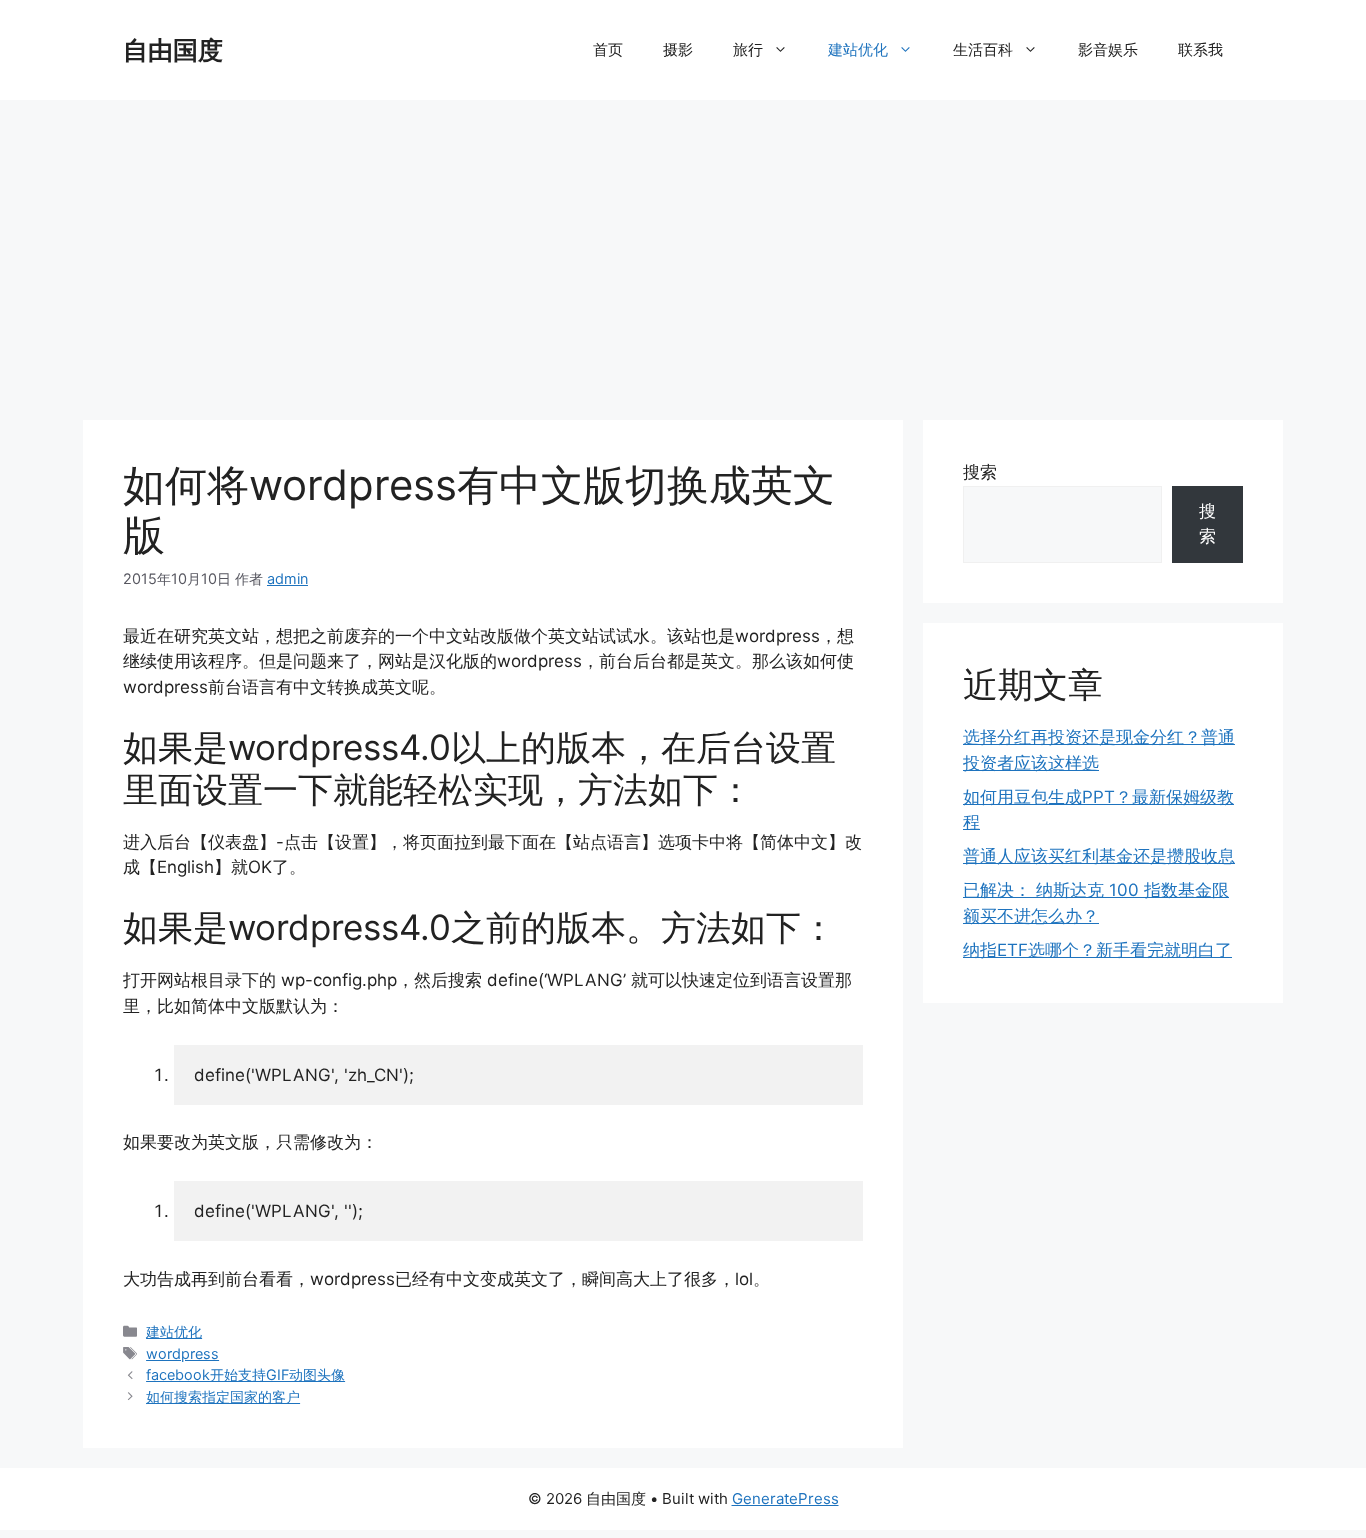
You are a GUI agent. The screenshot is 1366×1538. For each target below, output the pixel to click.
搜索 (980, 472)
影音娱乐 (1108, 49)
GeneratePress (785, 1498)
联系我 (1200, 49)
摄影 (678, 49)
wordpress (182, 1353)
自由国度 (173, 50)
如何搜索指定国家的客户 (223, 1396)
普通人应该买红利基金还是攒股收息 (1099, 856)
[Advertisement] (683, 250)
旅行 (748, 49)
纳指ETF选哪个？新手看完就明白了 (1097, 950)
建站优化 (858, 49)
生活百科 (983, 49)
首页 (608, 49)
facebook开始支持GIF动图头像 (245, 1374)
